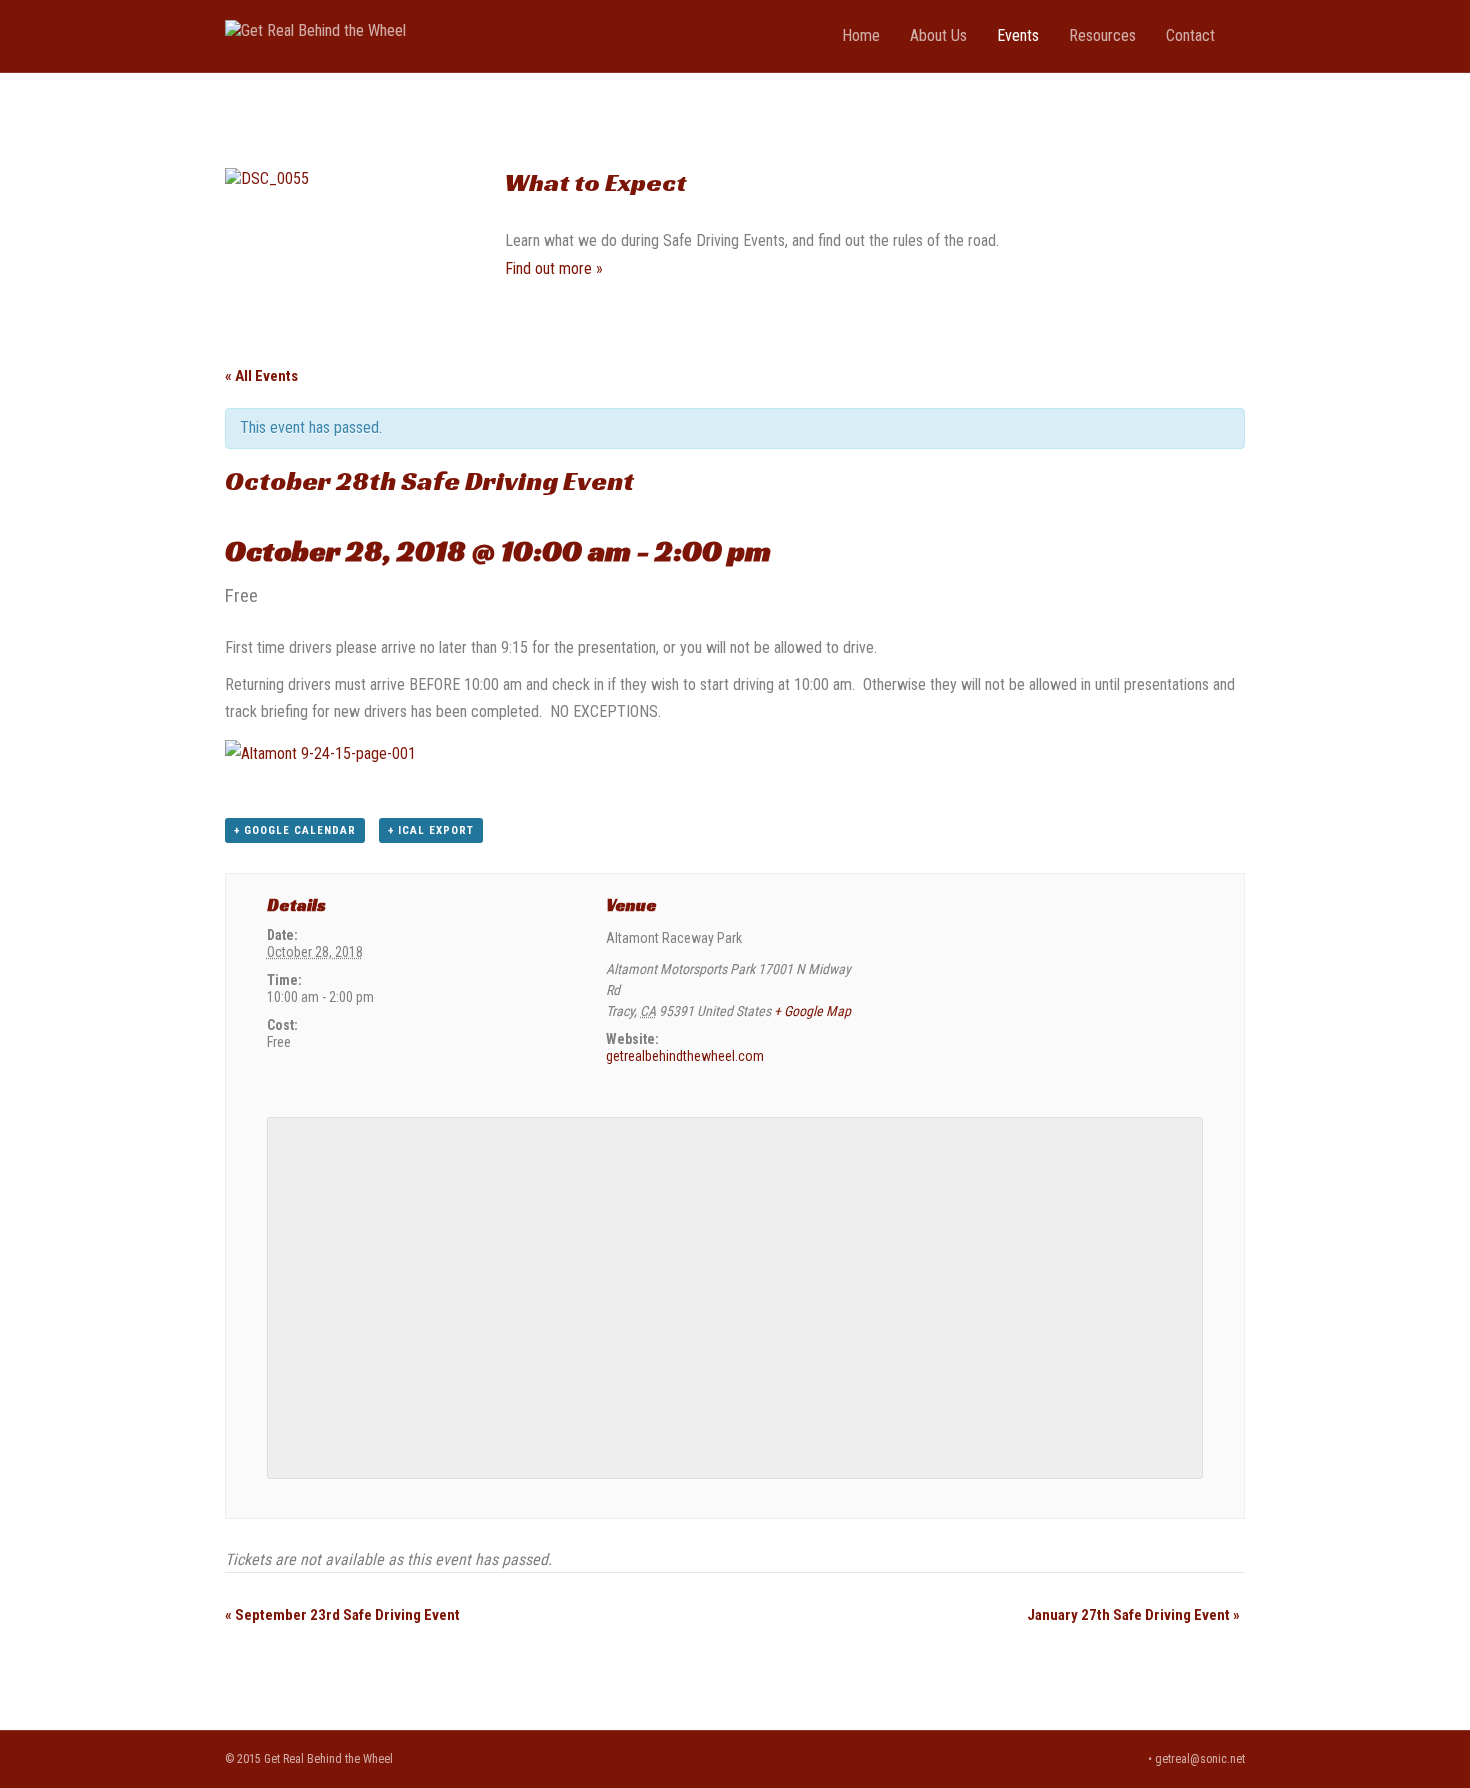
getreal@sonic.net (1200, 1759)
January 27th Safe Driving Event (1133, 1615)
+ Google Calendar (295, 830)
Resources (1102, 35)
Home (861, 35)
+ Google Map (812, 1011)
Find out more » (554, 268)
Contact (1190, 35)
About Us (938, 35)
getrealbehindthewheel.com (685, 1056)
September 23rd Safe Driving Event (342, 1615)
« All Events (261, 376)
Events (1018, 35)
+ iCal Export (431, 830)
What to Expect (595, 182)
